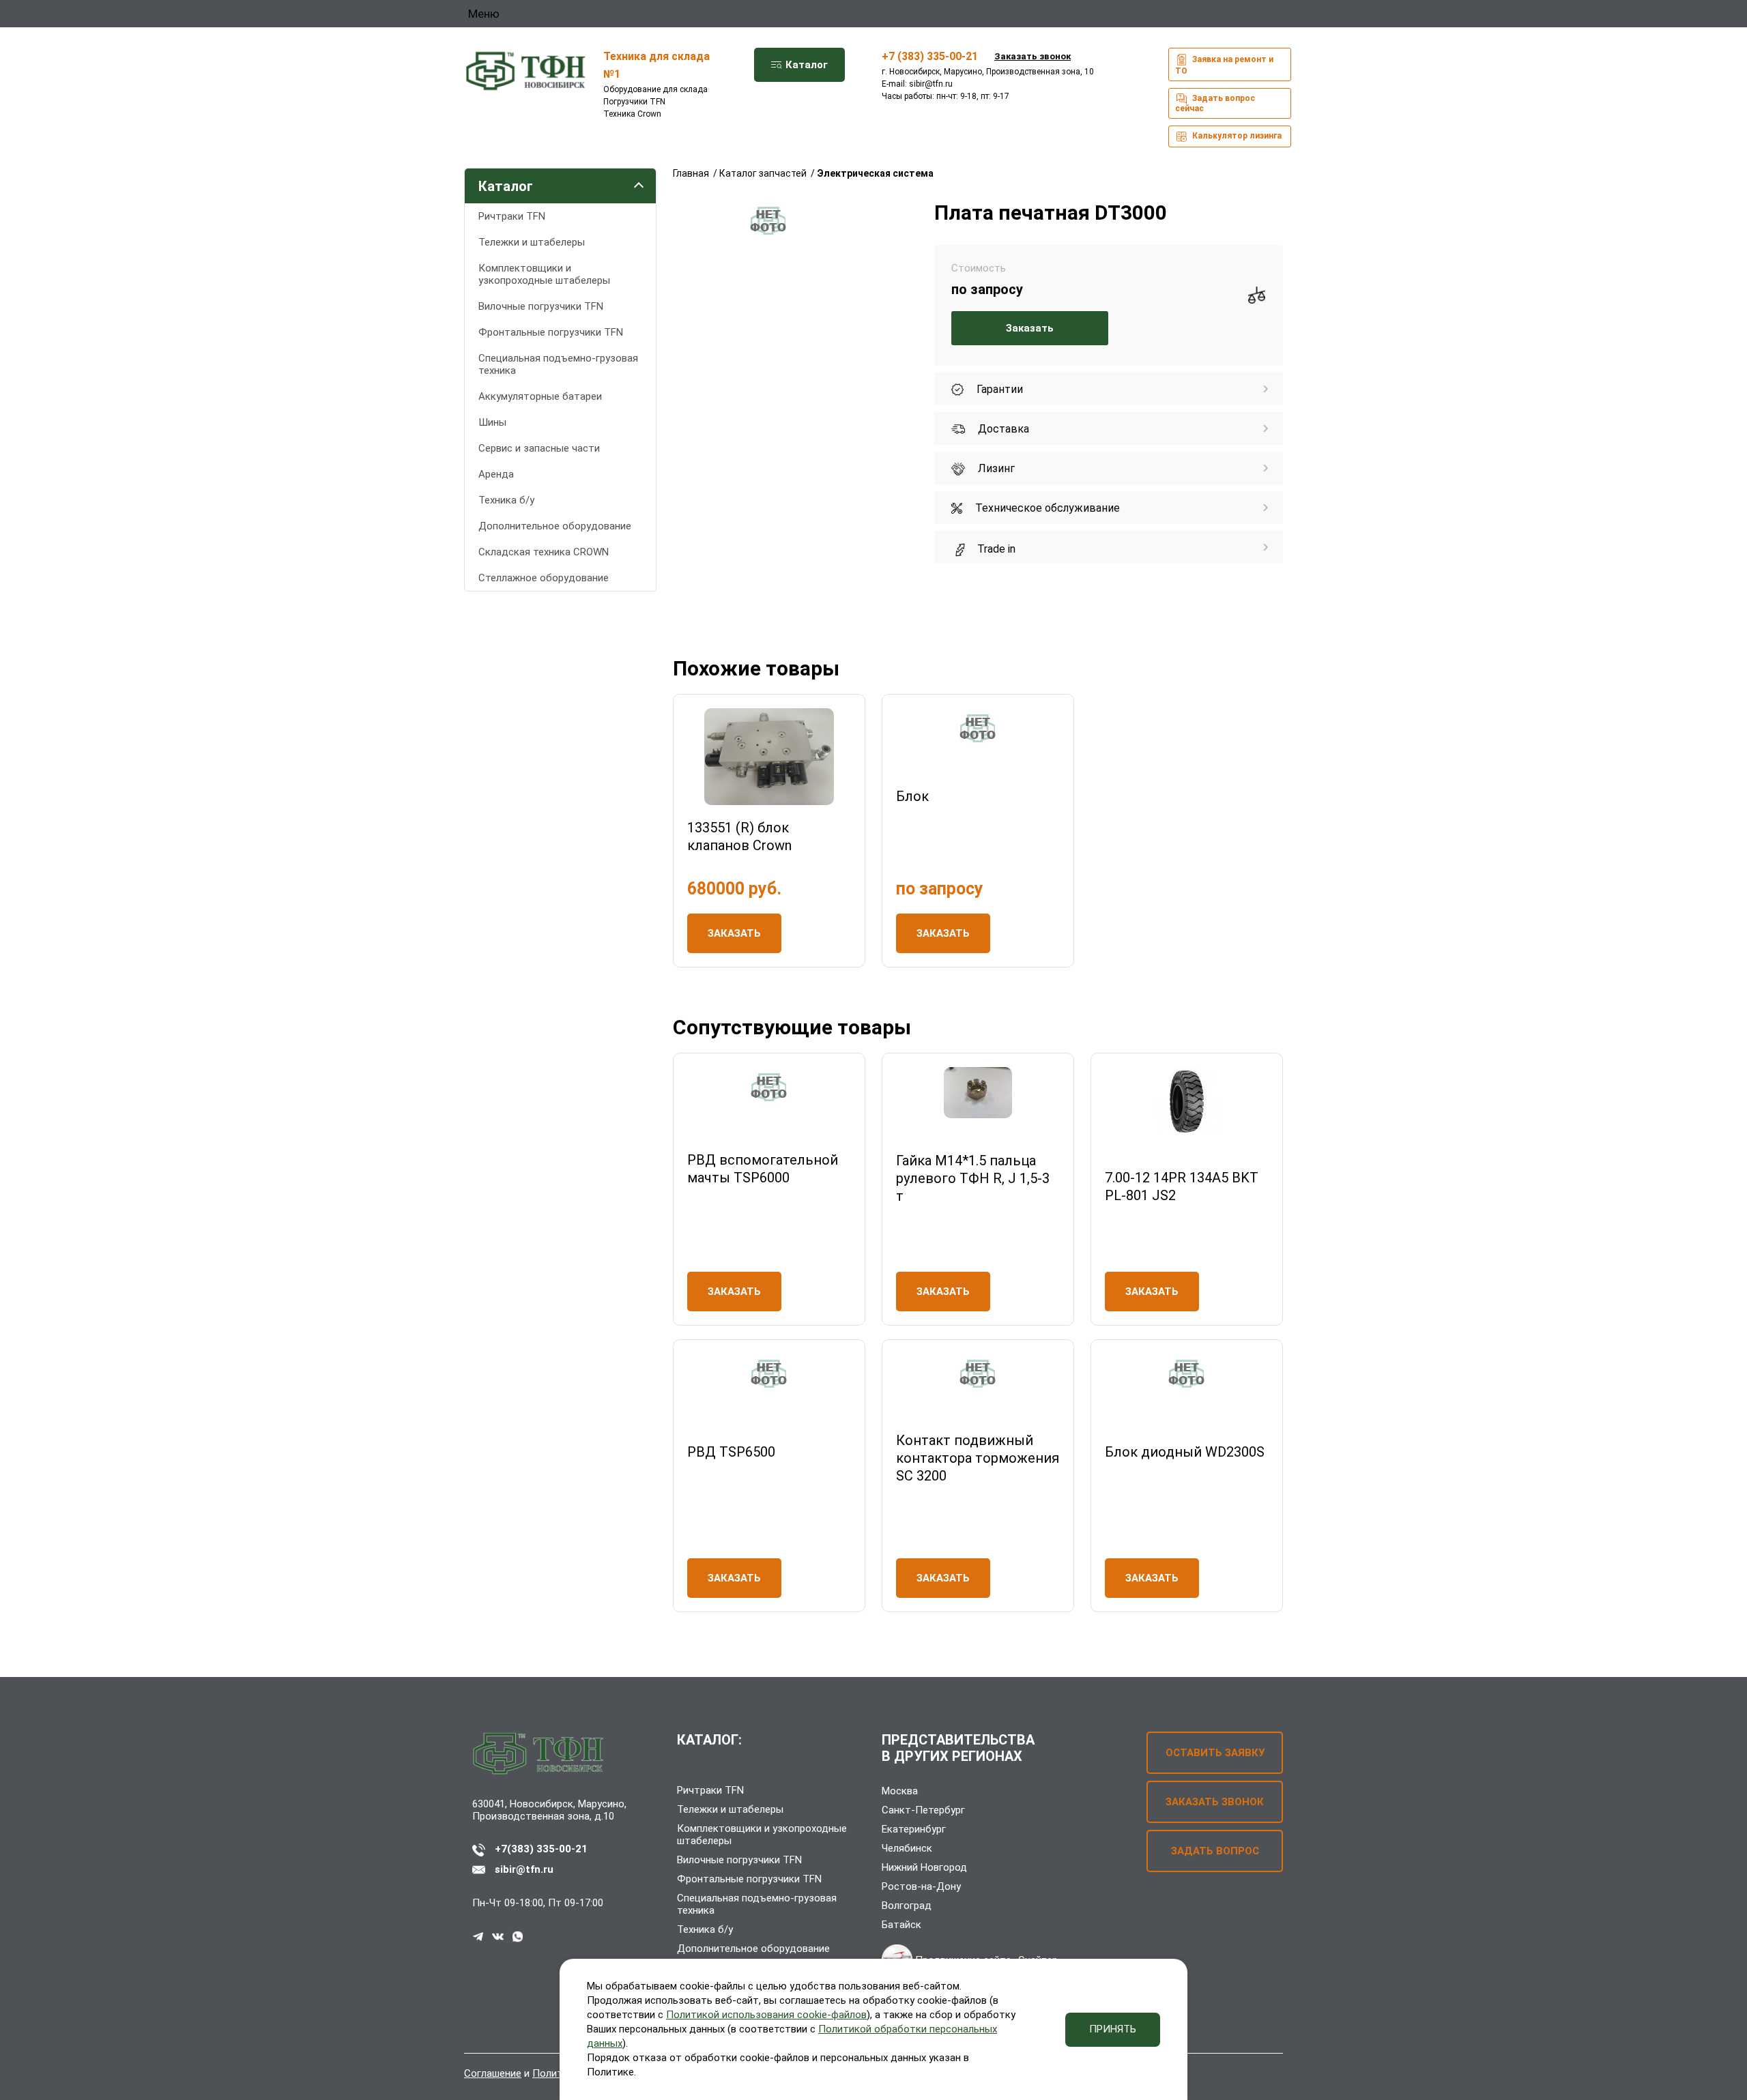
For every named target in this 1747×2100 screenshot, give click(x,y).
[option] (768, 221)
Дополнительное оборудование (555, 526)
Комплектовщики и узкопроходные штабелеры (544, 274)
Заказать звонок (1033, 56)
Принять (1113, 2029)
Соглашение (493, 2073)
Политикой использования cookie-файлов (766, 2015)
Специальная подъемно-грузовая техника (558, 364)
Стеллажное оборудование (544, 578)
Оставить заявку (1215, 1753)
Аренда (496, 474)
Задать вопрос (1215, 1851)
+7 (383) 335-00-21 (930, 56)
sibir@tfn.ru (931, 84)
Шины (492, 422)
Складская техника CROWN (544, 552)
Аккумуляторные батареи (540, 396)
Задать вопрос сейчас (1215, 103)
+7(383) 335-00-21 (541, 1849)
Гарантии (998, 389)
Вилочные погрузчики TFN (541, 306)
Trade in (995, 549)
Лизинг (995, 468)
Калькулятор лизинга (1236, 136)
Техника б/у (506, 500)
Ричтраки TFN (512, 216)
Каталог (805, 65)
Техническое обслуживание (1046, 508)
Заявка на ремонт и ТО (1224, 65)
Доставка (1002, 429)
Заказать (1030, 328)
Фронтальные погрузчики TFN (551, 332)
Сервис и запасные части (539, 448)
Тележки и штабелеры (532, 242)
